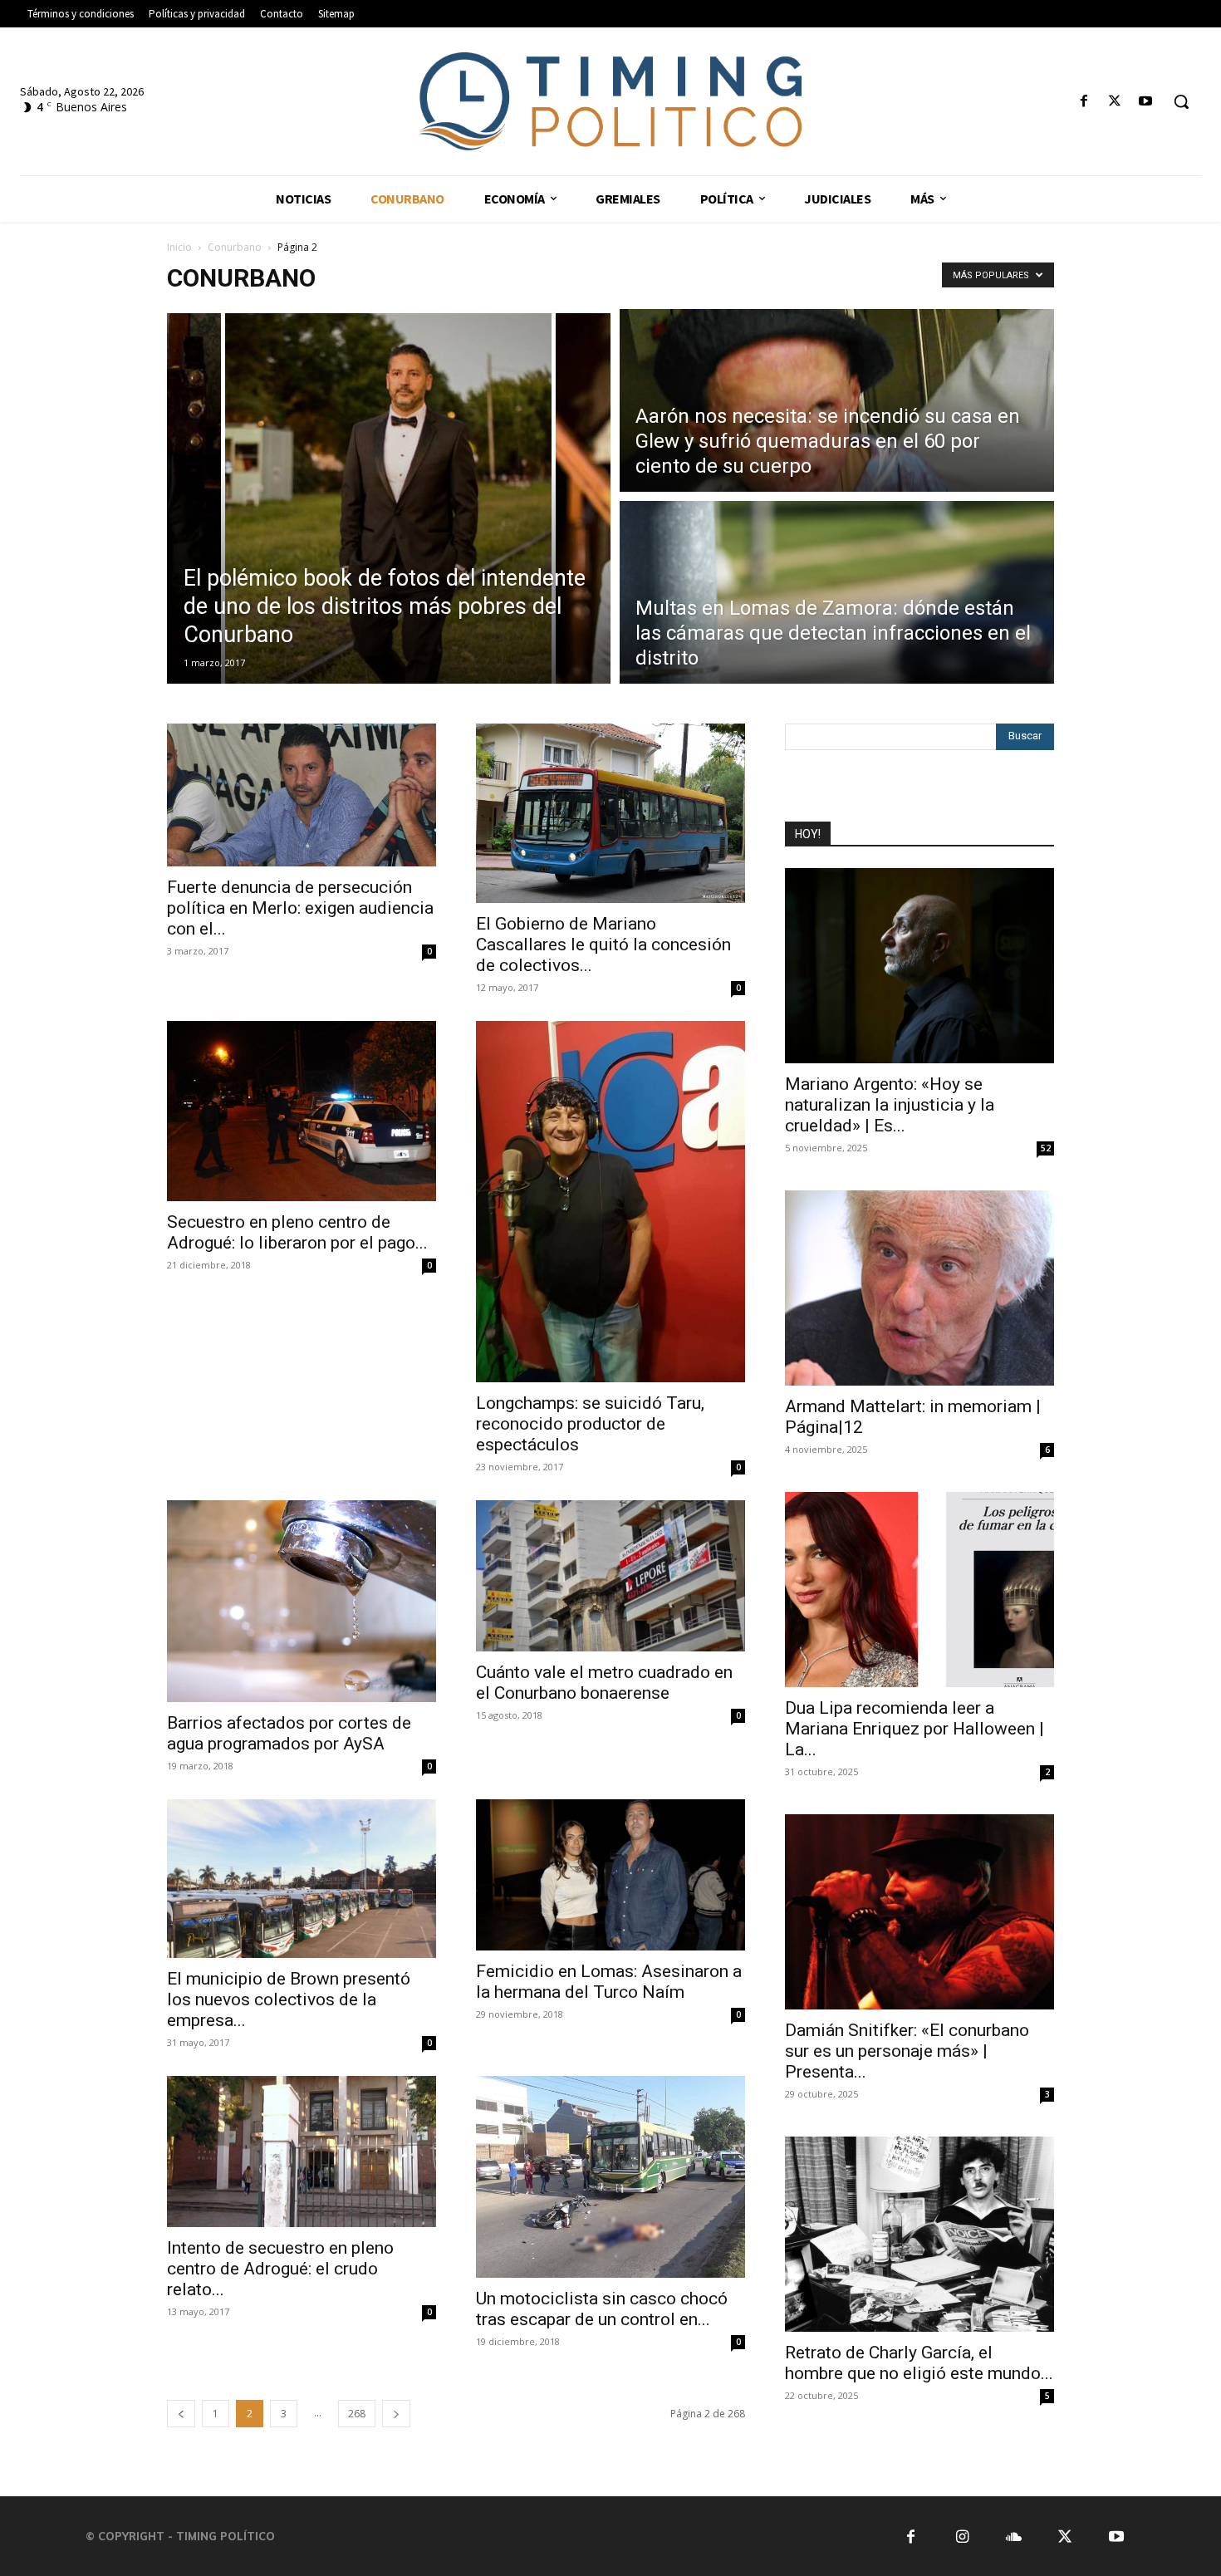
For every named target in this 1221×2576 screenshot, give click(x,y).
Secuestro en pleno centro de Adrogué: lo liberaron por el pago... (297, 1232)
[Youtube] (1146, 102)
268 (357, 2414)
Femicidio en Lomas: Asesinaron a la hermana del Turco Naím (609, 1982)
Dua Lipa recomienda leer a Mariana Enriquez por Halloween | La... (915, 1729)
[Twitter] (1115, 102)
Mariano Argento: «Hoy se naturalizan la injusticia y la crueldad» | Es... (890, 1105)
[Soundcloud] (1014, 2536)
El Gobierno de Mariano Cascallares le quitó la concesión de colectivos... (603, 945)
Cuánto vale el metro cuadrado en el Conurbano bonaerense (604, 1683)
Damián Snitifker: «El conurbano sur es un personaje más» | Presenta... (907, 2051)
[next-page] (396, 2414)
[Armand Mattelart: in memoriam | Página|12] (919, 1288)
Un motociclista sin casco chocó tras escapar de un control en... (602, 2309)
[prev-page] (181, 2414)
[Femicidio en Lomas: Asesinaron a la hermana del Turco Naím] (610, 1875)
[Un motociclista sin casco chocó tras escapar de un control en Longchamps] (610, 2177)
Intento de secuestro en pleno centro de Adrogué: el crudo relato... (280, 2269)
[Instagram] (962, 2536)
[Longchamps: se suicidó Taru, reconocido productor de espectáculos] (610, 1202)
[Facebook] (1084, 102)
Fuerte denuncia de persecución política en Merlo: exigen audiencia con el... (300, 908)
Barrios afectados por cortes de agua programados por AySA (289, 1733)
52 (1046, 1148)
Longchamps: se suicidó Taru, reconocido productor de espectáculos (590, 1424)
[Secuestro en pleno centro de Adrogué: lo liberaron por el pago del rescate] (302, 1111)
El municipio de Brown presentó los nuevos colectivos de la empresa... (289, 1999)
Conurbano (235, 247)
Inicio (179, 247)
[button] (1181, 101)
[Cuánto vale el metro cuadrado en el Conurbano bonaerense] (610, 1575)
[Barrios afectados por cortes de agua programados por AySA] (302, 1601)
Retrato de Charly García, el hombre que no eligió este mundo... (919, 2363)
